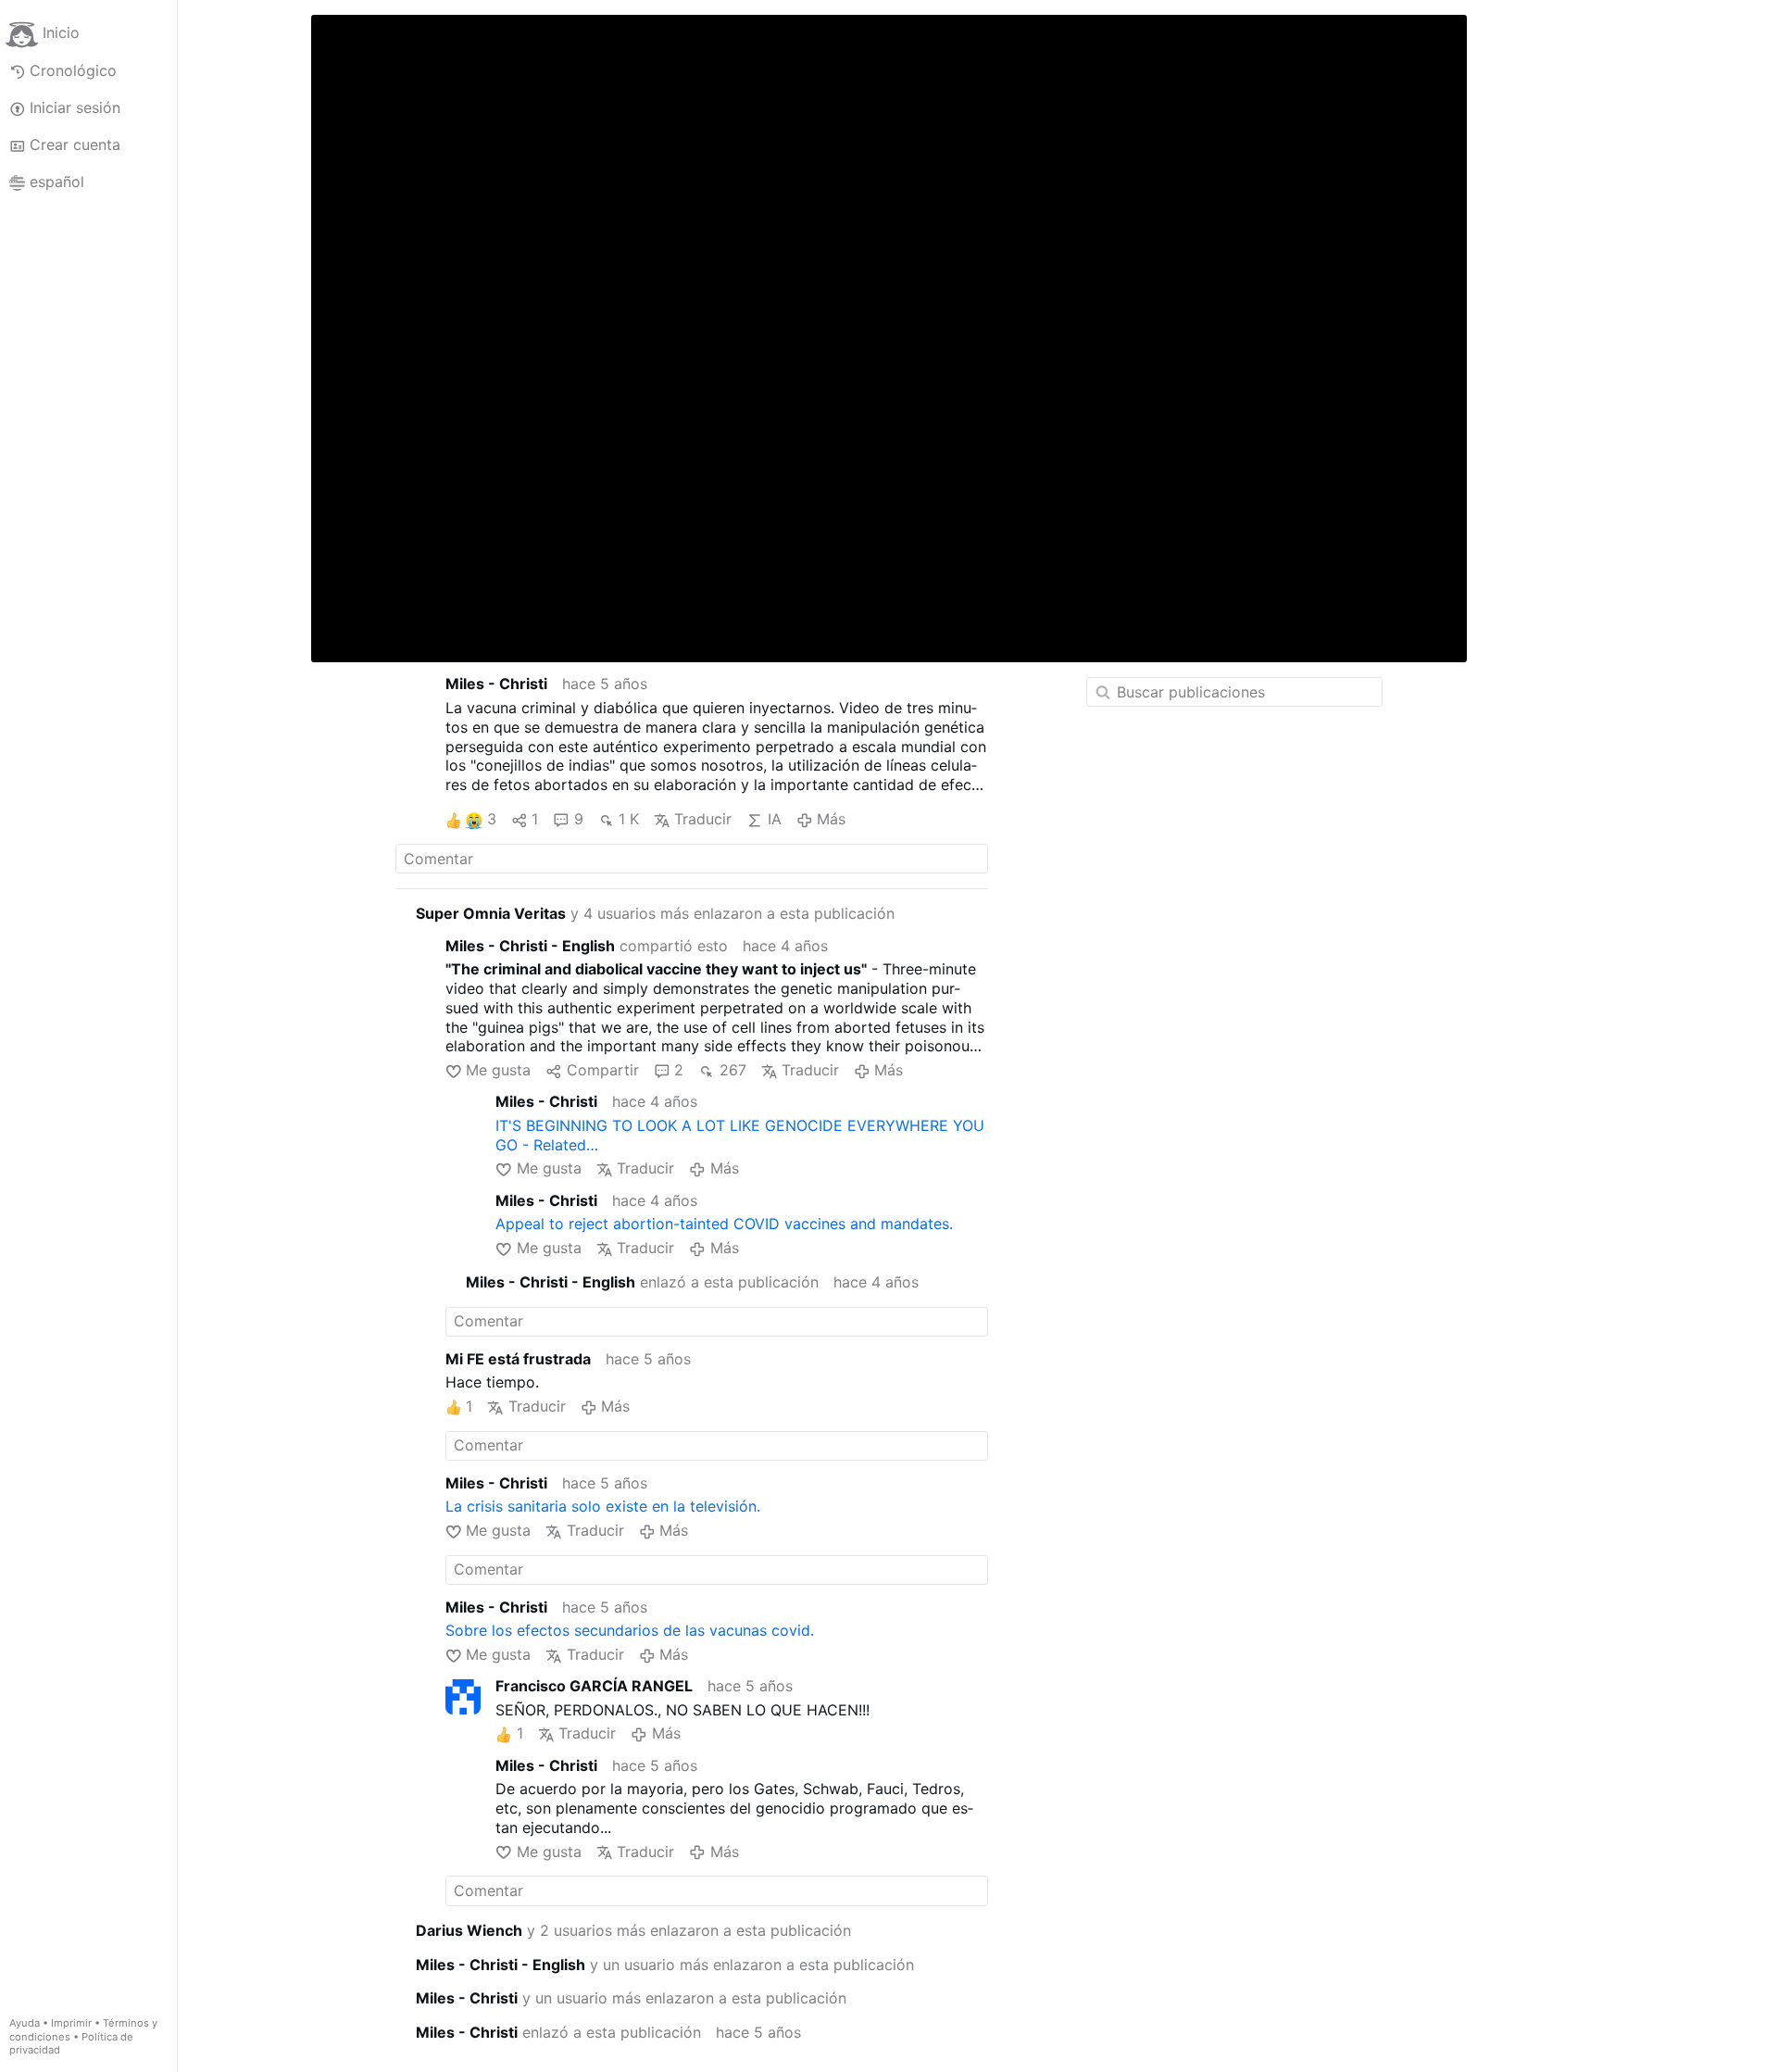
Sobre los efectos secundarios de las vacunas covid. (630, 1630)
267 (732, 1070)
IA (774, 819)
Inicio (61, 33)
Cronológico (73, 70)
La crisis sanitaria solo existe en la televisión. (603, 1506)
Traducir (703, 819)
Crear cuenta (75, 144)
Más (831, 819)
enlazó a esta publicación (642, 1282)
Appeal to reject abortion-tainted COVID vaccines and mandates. (724, 1224)
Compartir (602, 1070)
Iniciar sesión (75, 107)
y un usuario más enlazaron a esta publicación (665, 1965)
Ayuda (25, 2023)
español (57, 182)
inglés (395, 609)
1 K (629, 819)
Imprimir (71, 2023)
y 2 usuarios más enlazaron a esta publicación (633, 1930)
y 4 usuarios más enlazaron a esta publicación (655, 913)
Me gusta (498, 1070)
